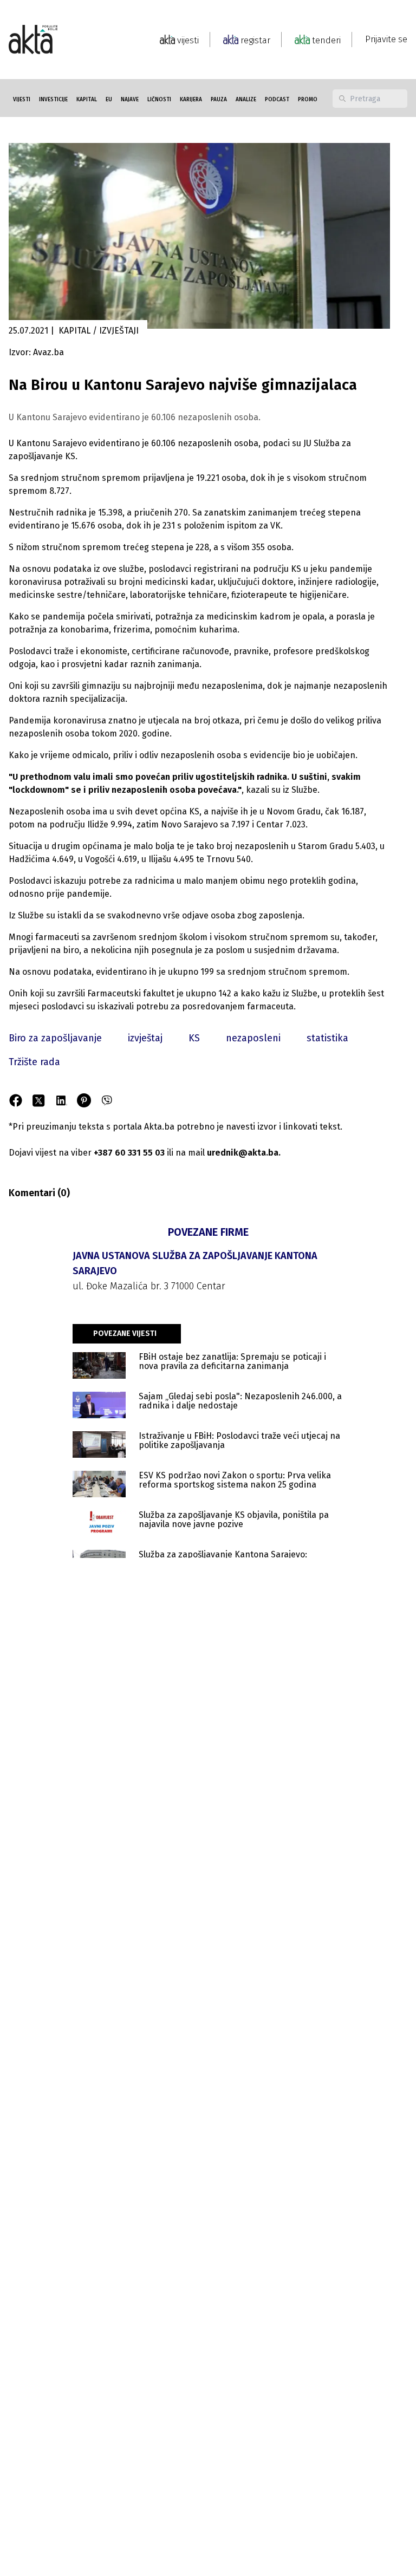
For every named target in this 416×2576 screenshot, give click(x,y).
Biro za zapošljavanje (55, 1038)
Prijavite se (386, 39)
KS (194, 1038)
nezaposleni (253, 1038)
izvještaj (145, 1038)
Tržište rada (34, 1062)
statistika (327, 1038)
